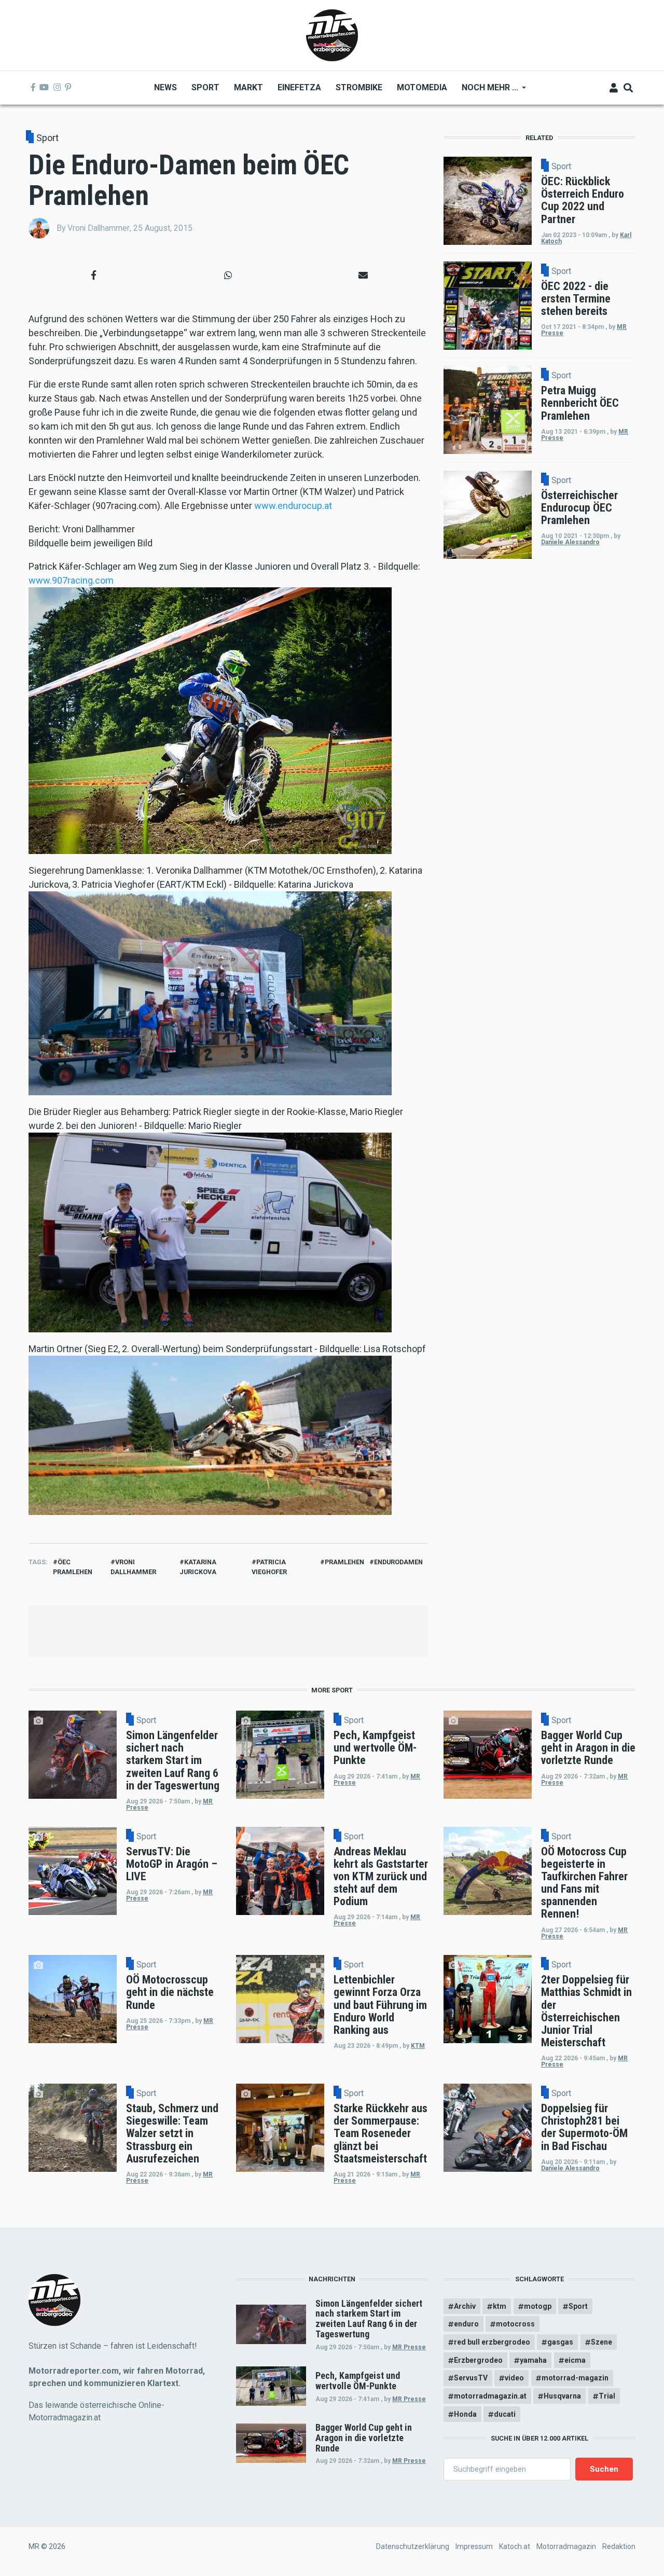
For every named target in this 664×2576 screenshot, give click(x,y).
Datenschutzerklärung (413, 2546)
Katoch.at (515, 2546)
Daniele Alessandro (570, 542)
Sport (47, 138)
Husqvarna (562, 2396)
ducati (505, 2414)
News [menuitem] (165, 87)
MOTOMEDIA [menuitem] (422, 87)
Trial (607, 2396)
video (514, 2378)
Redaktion (619, 2546)
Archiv (465, 2306)
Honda (465, 2414)
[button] (93, 275)
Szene (601, 2342)
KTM (418, 2046)
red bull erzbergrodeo (492, 2342)
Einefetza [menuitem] (299, 87)
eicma (575, 2360)
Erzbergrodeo (478, 2360)
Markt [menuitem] (248, 87)
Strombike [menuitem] (359, 87)
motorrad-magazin (575, 2378)
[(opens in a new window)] (33, 88)
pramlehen (344, 1562)
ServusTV (471, 2378)
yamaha (533, 2360)
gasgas (560, 2342)
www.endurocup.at (293, 506)
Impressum (474, 2546)
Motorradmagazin (566, 2546)
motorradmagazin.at (490, 2396)
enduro (466, 2324)
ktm (500, 2306)
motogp (538, 2306)
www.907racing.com (71, 580)
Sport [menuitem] (205, 87)
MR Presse (409, 2347)
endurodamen (398, 1562)
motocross (515, 2324)
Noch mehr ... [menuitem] (486, 91)
